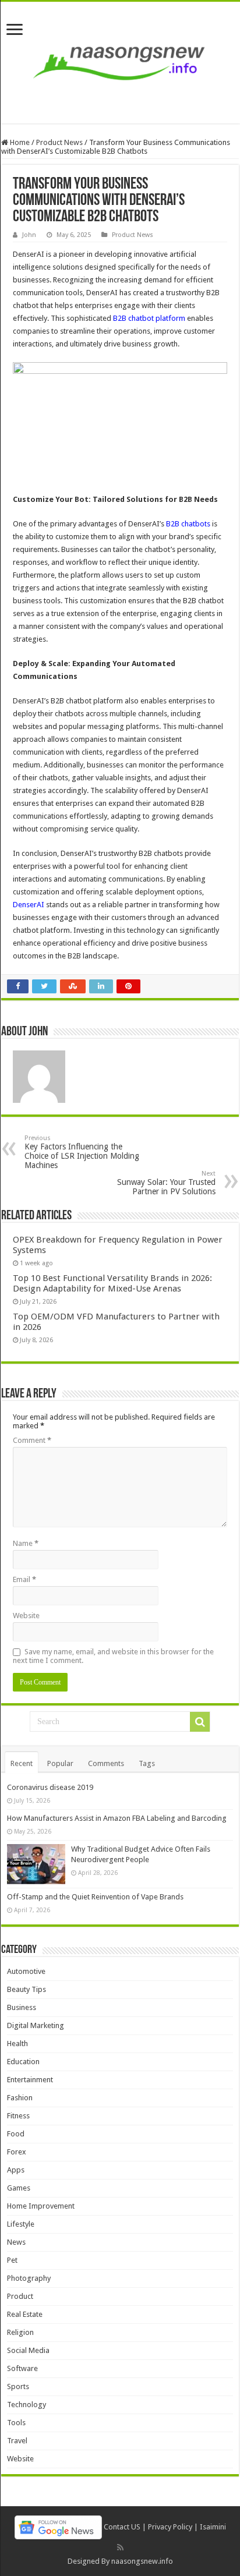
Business (22, 2007)
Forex (17, 2152)
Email (24, 1579)
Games (19, 2188)
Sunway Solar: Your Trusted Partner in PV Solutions (166, 1183)
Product (20, 2296)
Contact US (122, 2527)
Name (26, 1543)
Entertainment (30, 2080)
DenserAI (29, 905)
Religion (20, 2332)
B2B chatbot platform (149, 318)
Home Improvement (41, 2206)
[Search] (200, 1722)
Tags (147, 1763)
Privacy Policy (170, 2527)
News (16, 2242)
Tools (16, 2423)
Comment (32, 1440)
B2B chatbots (188, 524)
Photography (29, 2278)
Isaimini (213, 2527)
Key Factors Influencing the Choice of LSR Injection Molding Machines (82, 1152)
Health (17, 2044)
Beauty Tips (27, 1989)
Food (16, 2134)
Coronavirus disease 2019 (50, 1787)
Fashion (20, 2098)
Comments (106, 1763)
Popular (60, 1763)
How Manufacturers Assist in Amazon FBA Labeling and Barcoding (117, 1818)
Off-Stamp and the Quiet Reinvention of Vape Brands (95, 1897)
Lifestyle (21, 2224)
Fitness (18, 2116)
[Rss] (120, 2547)
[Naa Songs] (120, 61)
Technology (27, 2405)
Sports (18, 2386)
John (29, 235)
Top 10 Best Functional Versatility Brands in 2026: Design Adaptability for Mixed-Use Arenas (112, 1283)
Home (19, 142)
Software (22, 2368)
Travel (17, 2441)
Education (23, 2062)
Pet (12, 2260)
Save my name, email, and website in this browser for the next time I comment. (113, 1656)
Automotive (26, 1971)
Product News (59, 142)
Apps (16, 2170)
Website (26, 1616)
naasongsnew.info (142, 2561)
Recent (22, 1763)
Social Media (28, 2350)
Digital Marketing (36, 2025)
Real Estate (25, 2314)
